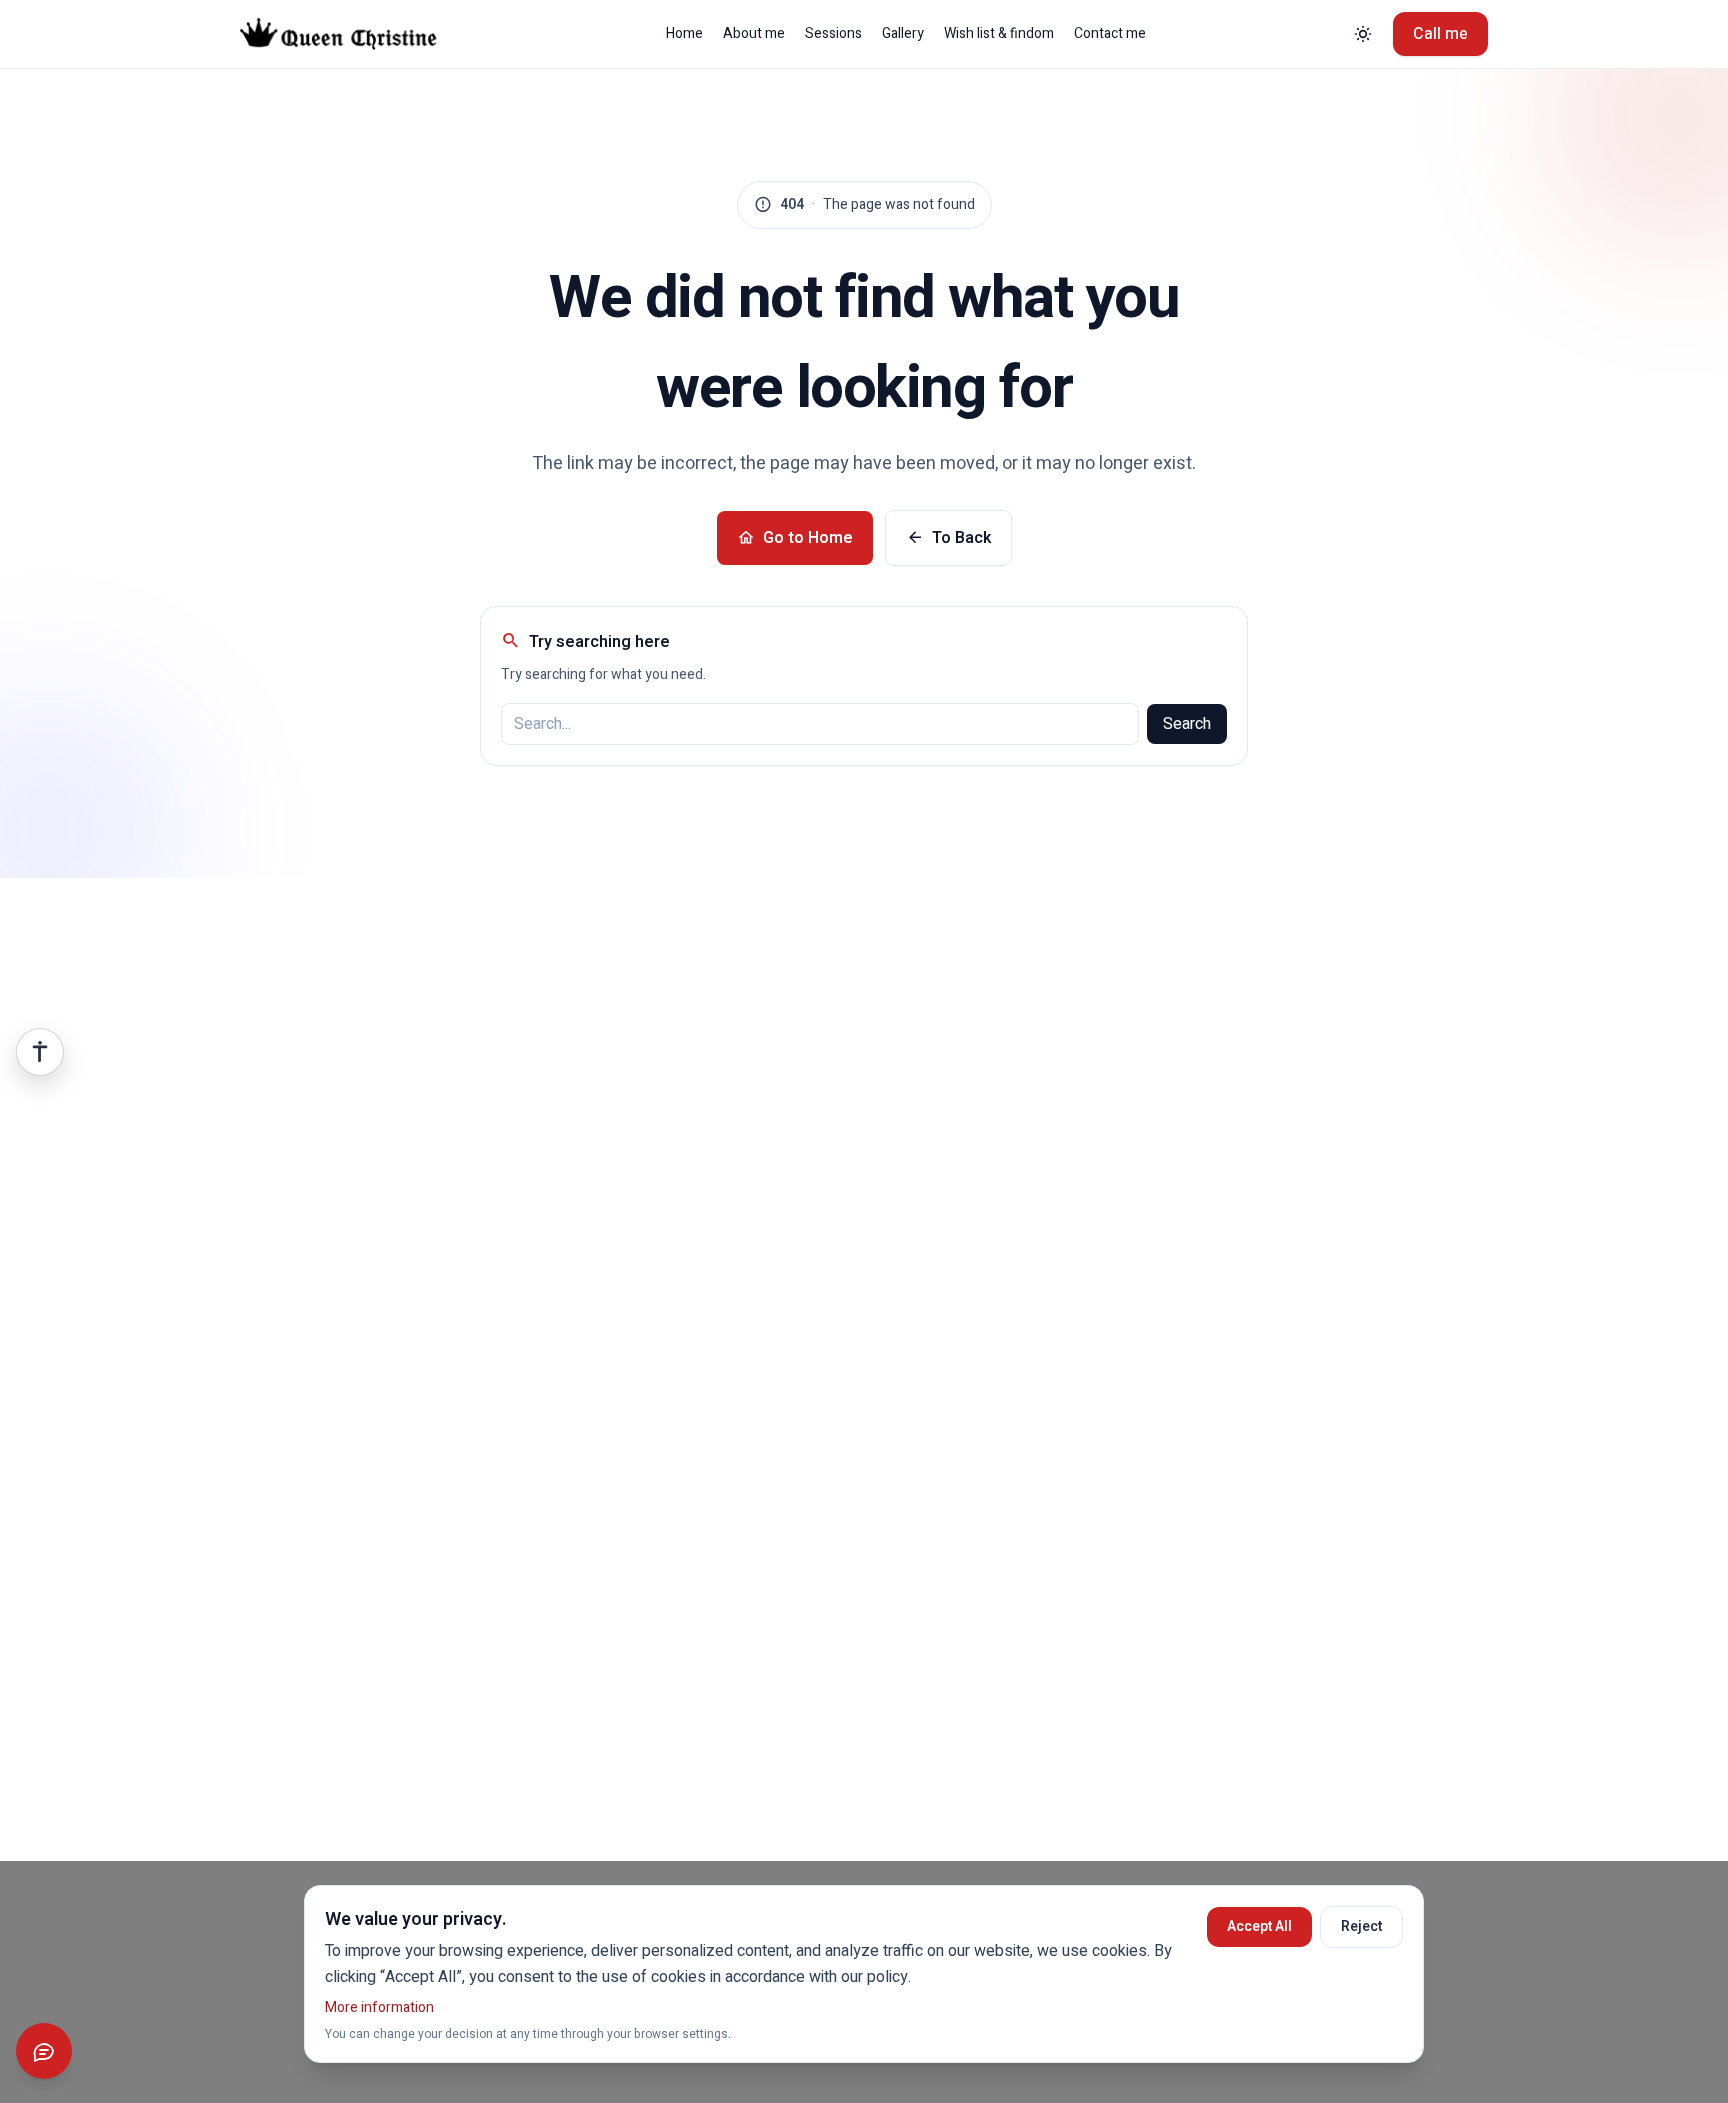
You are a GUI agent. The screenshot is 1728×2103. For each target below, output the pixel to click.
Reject (1361, 1926)
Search (1187, 724)
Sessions (833, 34)
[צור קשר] (44, 2051)
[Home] (353, 34)
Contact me (1110, 34)
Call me (1440, 34)
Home (684, 34)
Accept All (1259, 1926)
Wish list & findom (999, 34)
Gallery (903, 34)
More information (379, 2007)
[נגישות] (40, 1052)
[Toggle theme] (1363, 34)
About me (754, 34)
